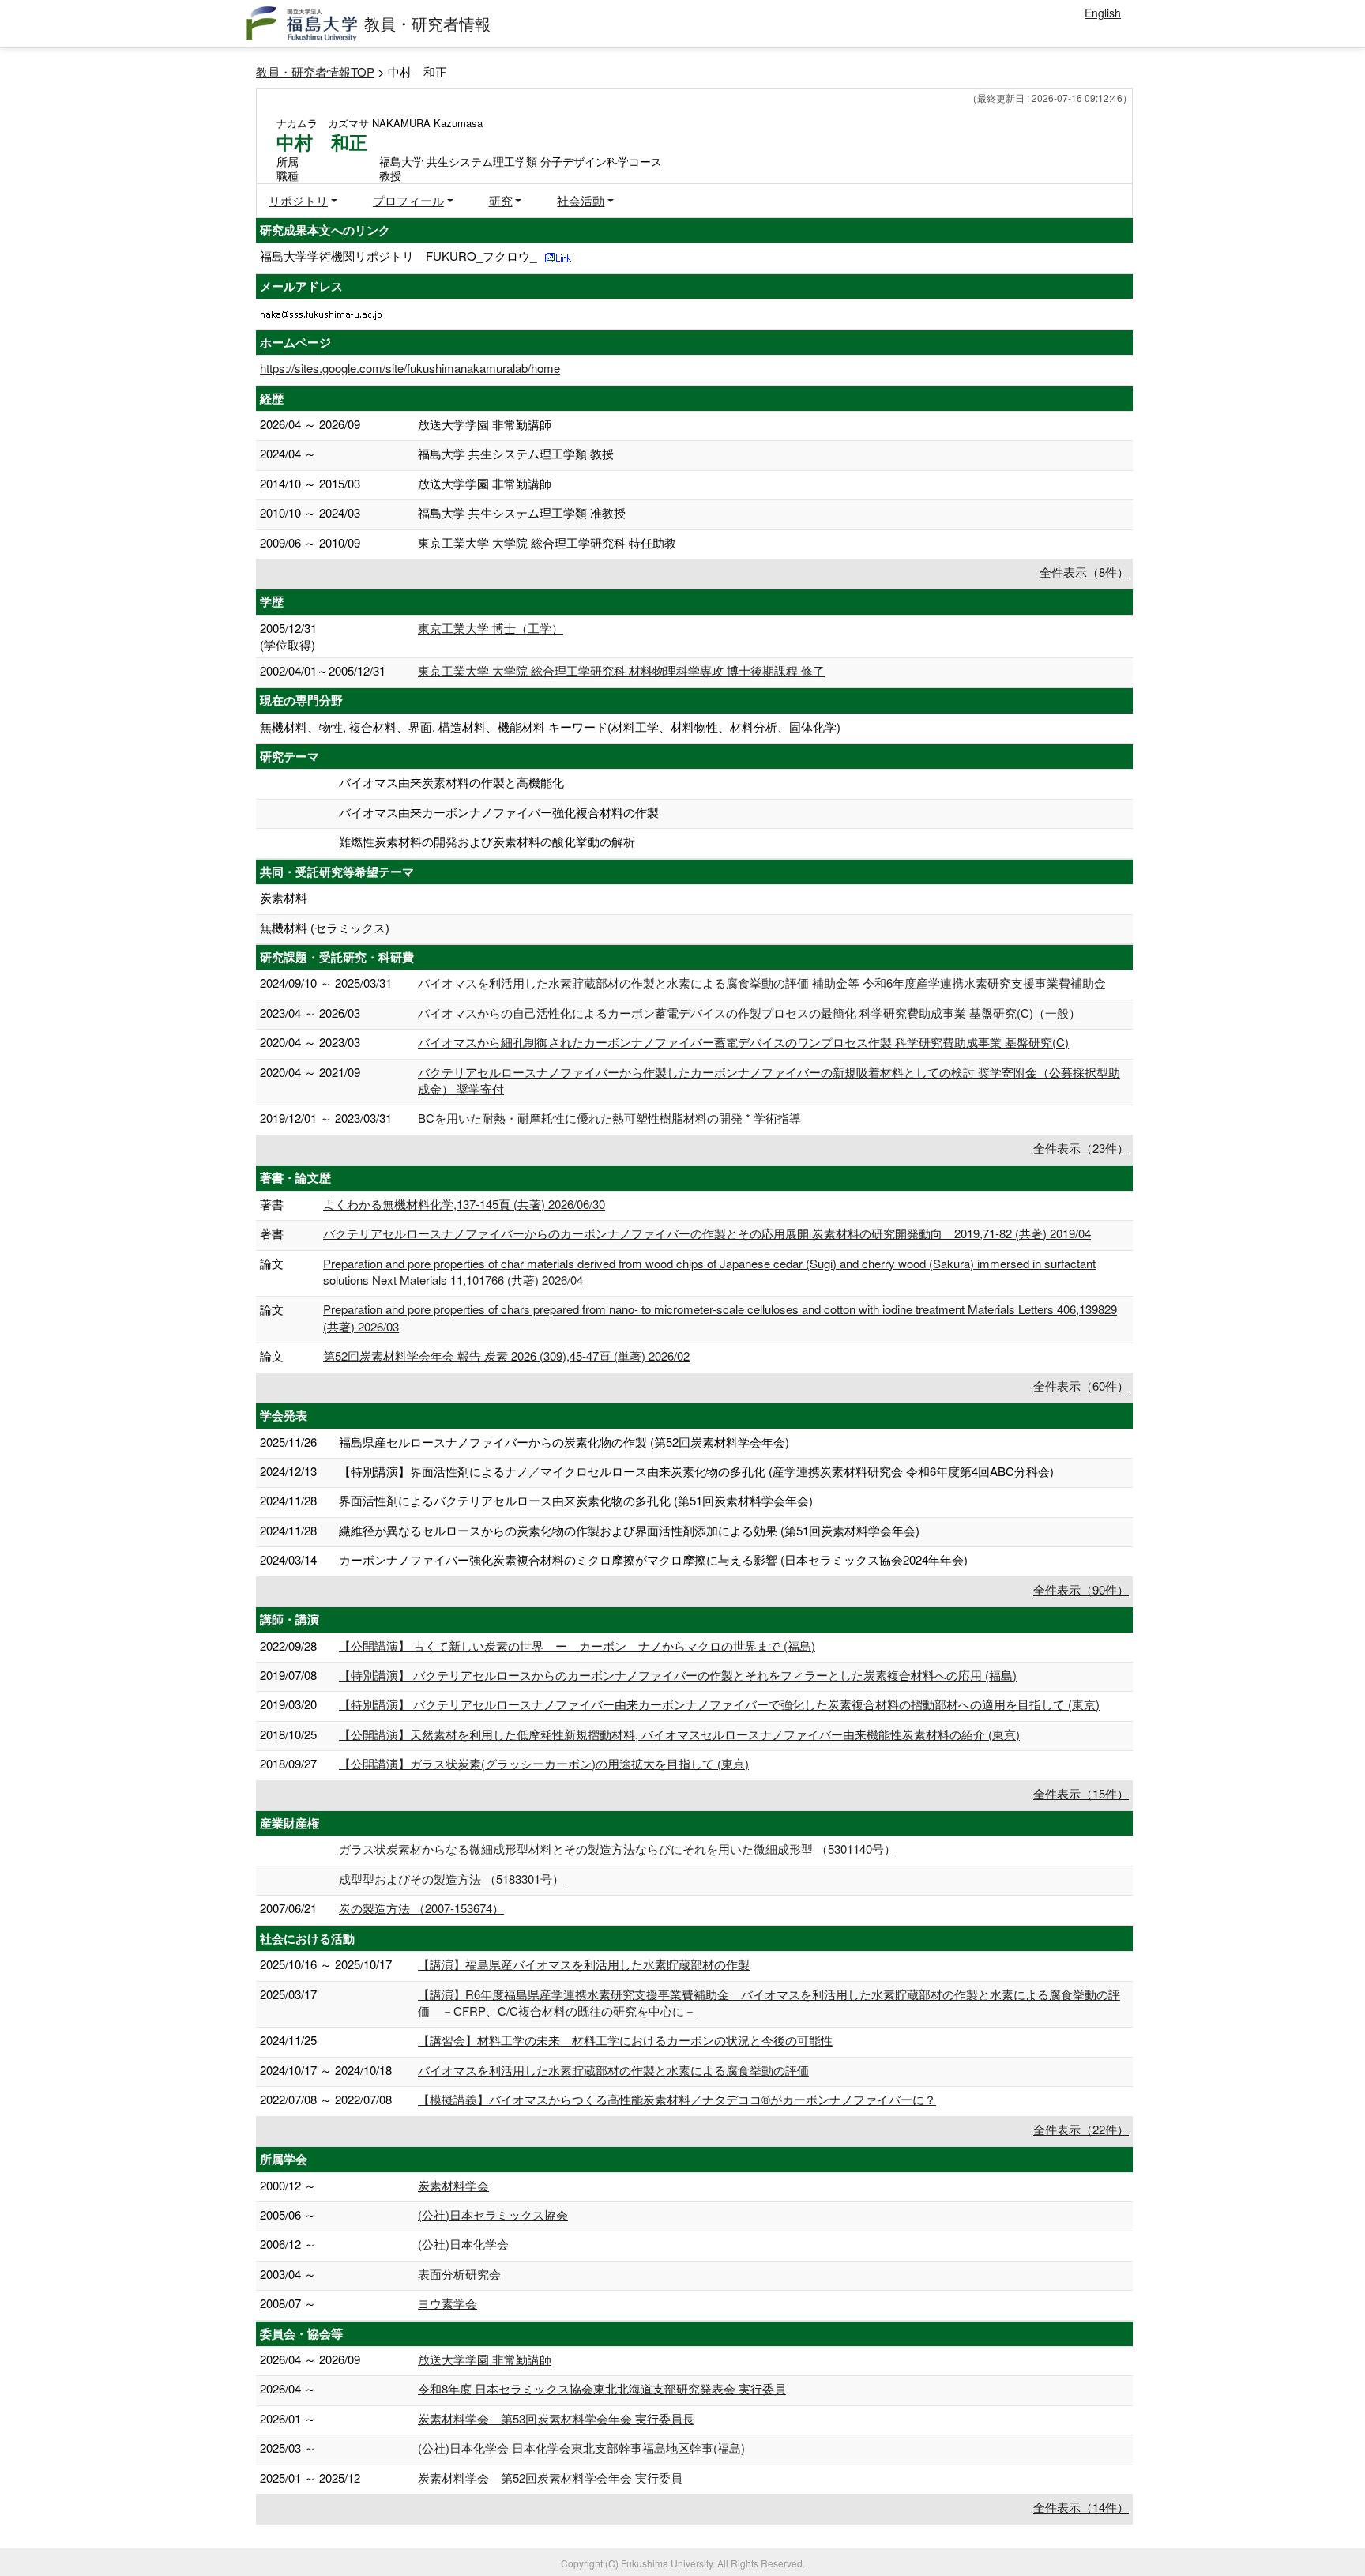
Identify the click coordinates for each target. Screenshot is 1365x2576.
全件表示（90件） (1081, 1589)
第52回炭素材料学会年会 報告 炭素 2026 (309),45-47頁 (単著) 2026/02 (506, 1356)
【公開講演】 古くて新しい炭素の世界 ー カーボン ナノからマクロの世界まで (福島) (577, 1646)
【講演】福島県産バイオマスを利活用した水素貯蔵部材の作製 (584, 1964)
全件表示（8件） (1084, 572)
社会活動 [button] (581, 200)
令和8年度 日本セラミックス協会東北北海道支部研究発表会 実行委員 (602, 2388)
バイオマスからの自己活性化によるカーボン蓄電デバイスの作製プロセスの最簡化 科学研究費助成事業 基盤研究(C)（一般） (749, 1013)
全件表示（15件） (1081, 1793)
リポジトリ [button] (298, 200)
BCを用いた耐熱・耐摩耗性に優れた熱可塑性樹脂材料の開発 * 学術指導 (609, 1118)
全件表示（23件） (1081, 1148)
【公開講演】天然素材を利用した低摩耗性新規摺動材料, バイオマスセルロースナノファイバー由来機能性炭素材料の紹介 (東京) (679, 1734)
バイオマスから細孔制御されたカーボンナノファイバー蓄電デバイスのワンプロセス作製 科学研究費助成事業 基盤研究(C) (743, 1042)
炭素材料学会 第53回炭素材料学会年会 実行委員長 (556, 2418)
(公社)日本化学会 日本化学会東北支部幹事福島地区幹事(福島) (581, 2448)
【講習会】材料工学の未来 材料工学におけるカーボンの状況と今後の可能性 (625, 2040)
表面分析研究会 (459, 2274)
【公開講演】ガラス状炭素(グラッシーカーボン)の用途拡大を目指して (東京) (544, 1763)
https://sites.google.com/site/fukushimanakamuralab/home (410, 368)
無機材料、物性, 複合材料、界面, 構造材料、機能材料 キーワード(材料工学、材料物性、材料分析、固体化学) (550, 727)
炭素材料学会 (453, 2185)
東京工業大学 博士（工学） (491, 628)
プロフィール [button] (408, 200)
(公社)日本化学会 (463, 2244)
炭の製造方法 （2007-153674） (421, 1908)
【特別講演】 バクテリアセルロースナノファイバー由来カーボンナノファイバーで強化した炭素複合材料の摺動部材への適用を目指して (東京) (719, 1704)
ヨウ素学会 (447, 2303)
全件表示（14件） (1081, 2507)
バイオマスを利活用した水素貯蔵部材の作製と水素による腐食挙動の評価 (613, 2070)
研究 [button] (501, 200)
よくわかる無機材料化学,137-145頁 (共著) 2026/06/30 (464, 1204)
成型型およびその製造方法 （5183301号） (451, 1879)
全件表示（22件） (1081, 2129)
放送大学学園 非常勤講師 (485, 2359)
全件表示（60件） (1081, 1386)
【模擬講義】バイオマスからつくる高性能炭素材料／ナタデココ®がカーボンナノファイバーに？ (677, 2099)
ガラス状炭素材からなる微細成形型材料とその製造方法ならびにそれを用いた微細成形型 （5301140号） (617, 1849)
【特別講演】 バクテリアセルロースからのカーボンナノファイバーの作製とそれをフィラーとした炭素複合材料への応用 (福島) (678, 1675)
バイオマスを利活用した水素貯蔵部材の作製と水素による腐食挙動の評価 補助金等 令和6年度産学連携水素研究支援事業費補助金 (762, 983)
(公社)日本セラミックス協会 (493, 2214)
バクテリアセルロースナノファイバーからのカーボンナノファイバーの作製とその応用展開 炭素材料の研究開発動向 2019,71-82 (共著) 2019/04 (707, 1233)
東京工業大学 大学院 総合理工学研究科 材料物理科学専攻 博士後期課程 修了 (621, 670)
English (1103, 13)
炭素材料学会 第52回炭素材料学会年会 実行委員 (550, 2478)
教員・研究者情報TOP (315, 72)
